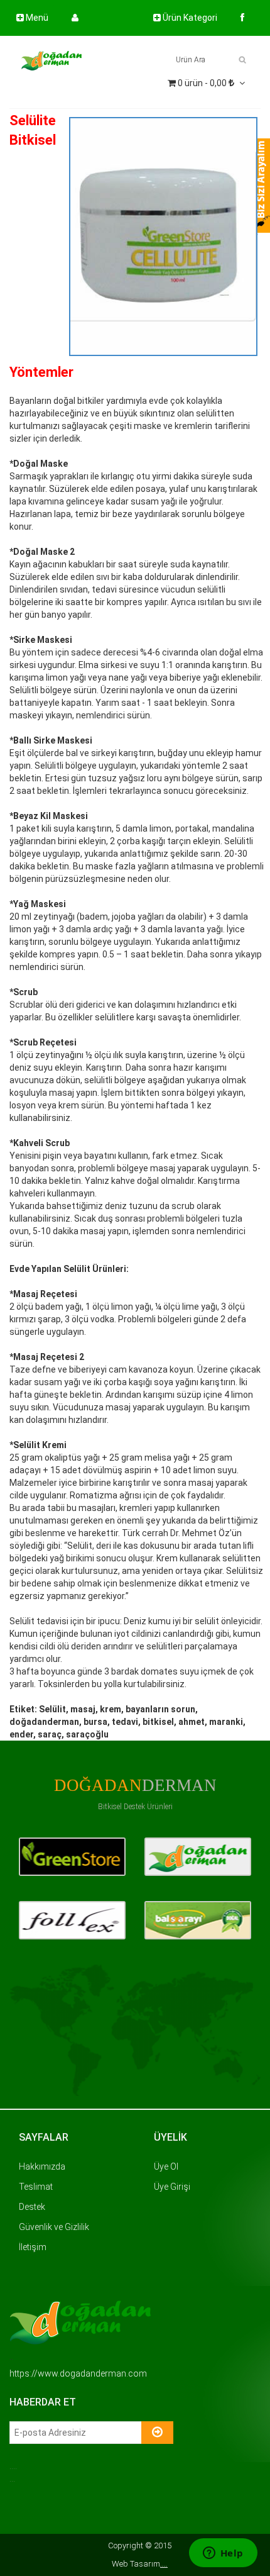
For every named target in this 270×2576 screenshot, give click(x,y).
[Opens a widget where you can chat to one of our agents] (223, 2554)
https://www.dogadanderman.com (78, 2373)
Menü (36, 18)
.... (164, 2564)
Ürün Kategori (189, 18)
